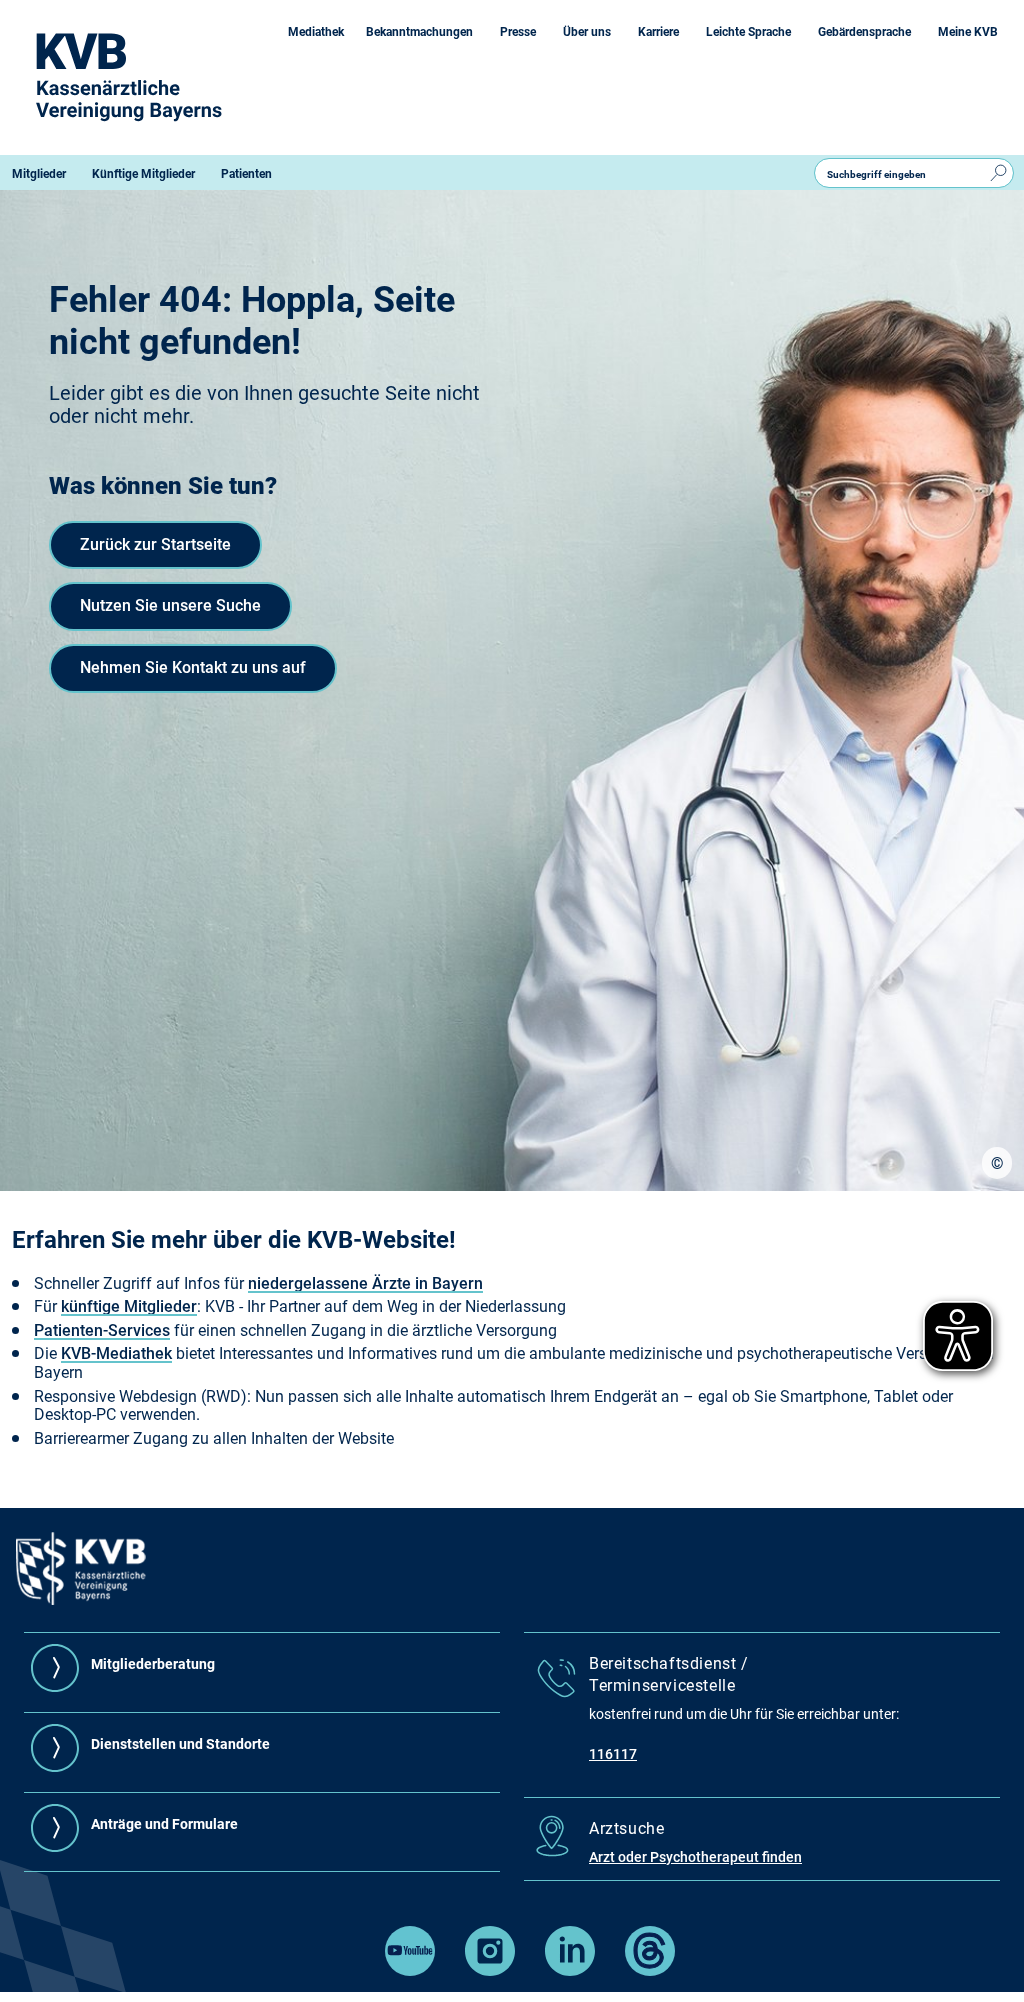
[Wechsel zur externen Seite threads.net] (650, 1970)
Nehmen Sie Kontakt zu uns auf (193, 667)
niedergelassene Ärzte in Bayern (365, 1283)
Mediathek (316, 32)
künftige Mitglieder (129, 1306)
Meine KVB (968, 32)
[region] (997, 1163)
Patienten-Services (102, 1330)
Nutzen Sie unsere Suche (170, 605)
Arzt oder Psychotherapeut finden (695, 1857)
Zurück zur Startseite (155, 544)
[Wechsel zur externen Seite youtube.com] (410, 1970)
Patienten (246, 174)
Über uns (587, 32)
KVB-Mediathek (116, 1353)
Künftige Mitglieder (143, 174)
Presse (518, 32)
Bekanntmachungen (419, 32)
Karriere (658, 32)
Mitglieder (39, 174)
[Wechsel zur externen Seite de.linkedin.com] (570, 1970)
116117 (613, 1754)
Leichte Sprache (748, 32)
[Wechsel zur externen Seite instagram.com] (490, 1970)
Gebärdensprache (864, 32)
